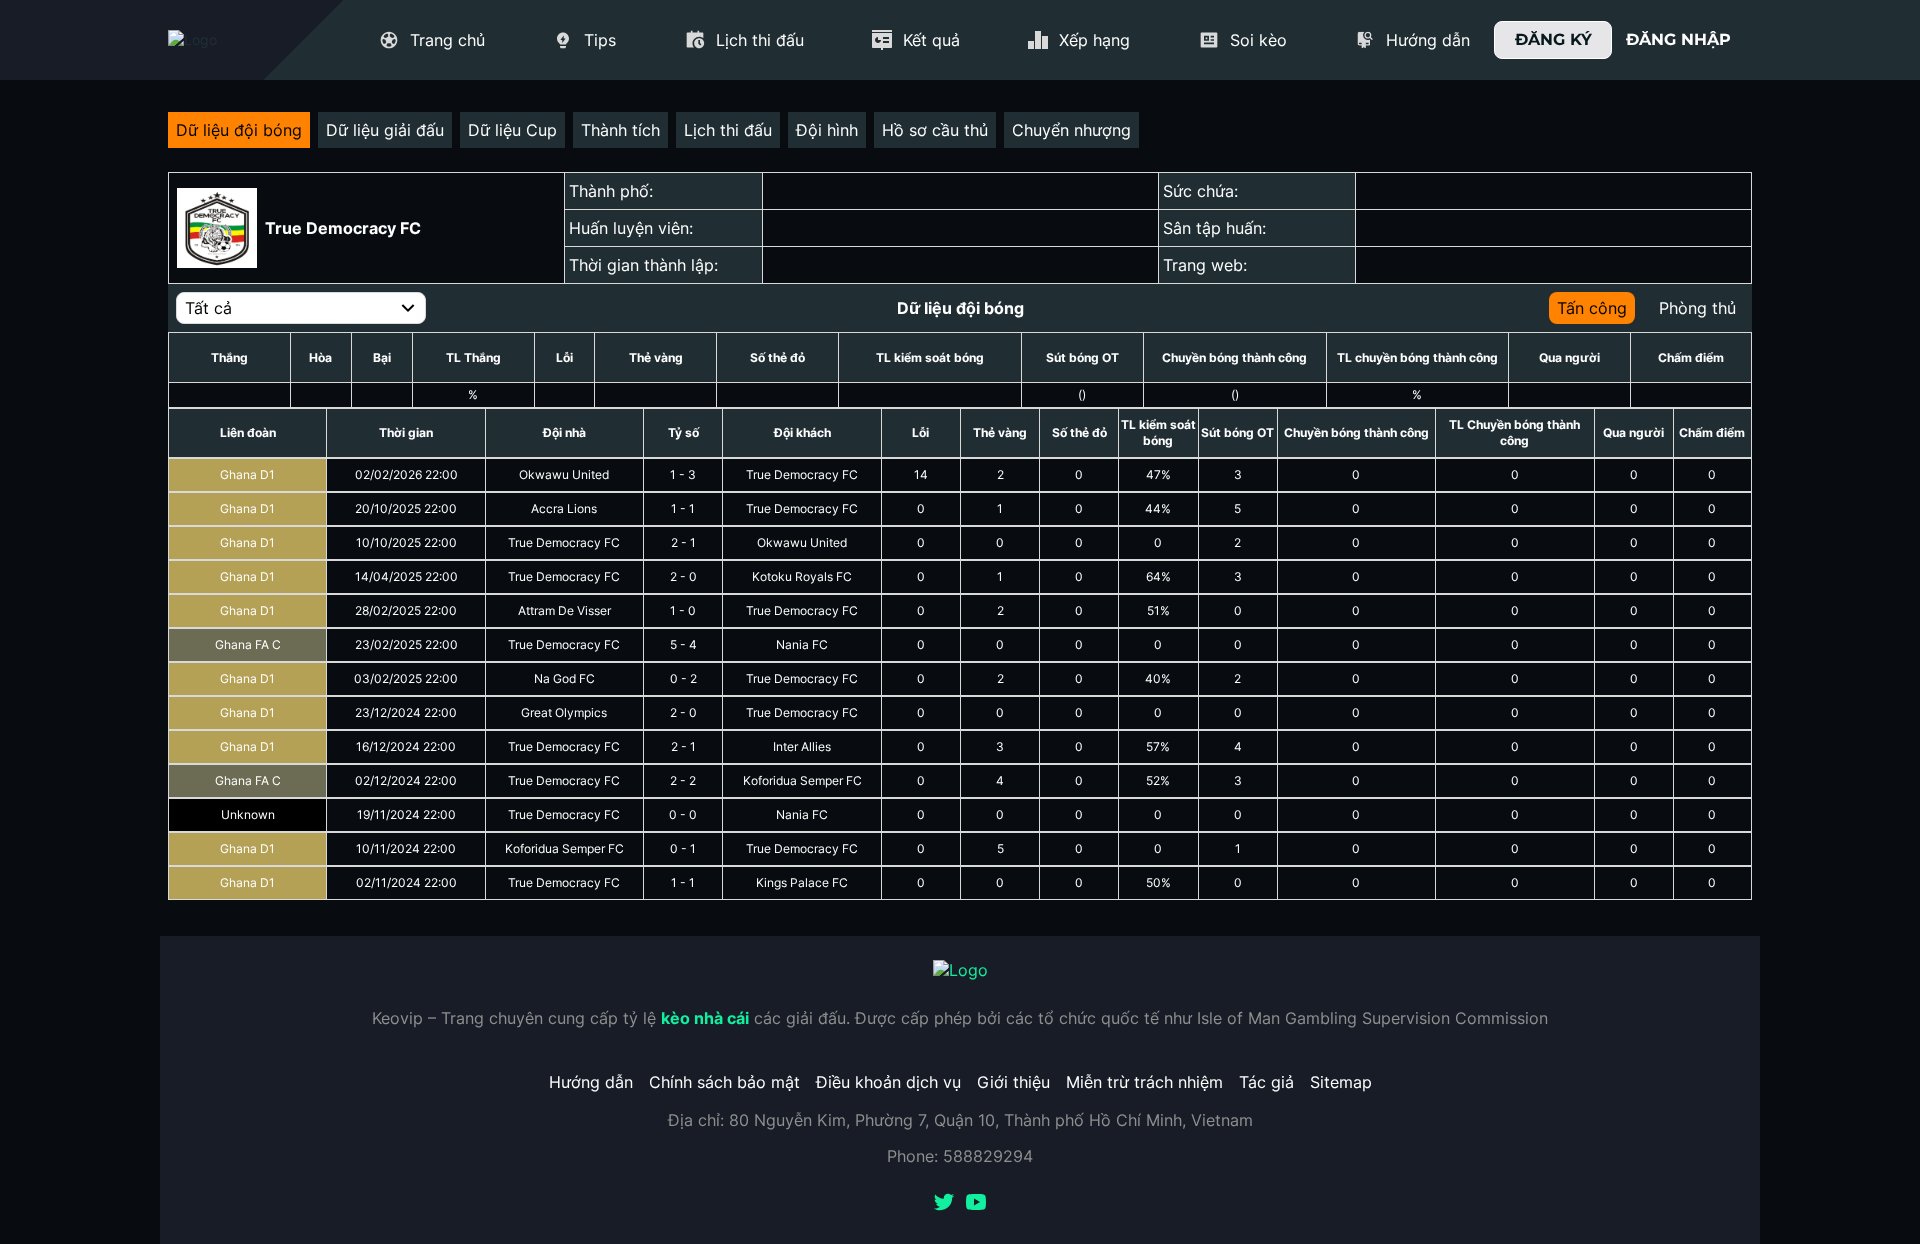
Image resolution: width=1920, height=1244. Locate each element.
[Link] (228, 40)
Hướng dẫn (591, 1082)
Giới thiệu (1013, 1082)
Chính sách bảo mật (724, 1082)
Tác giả (1266, 1082)
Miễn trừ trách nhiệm (1144, 1082)
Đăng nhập (1678, 39)
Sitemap (1341, 1082)
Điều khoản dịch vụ (888, 1082)
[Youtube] (976, 1204)
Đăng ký (1553, 39)
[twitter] (944, 1204)
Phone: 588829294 (960, 1156)
